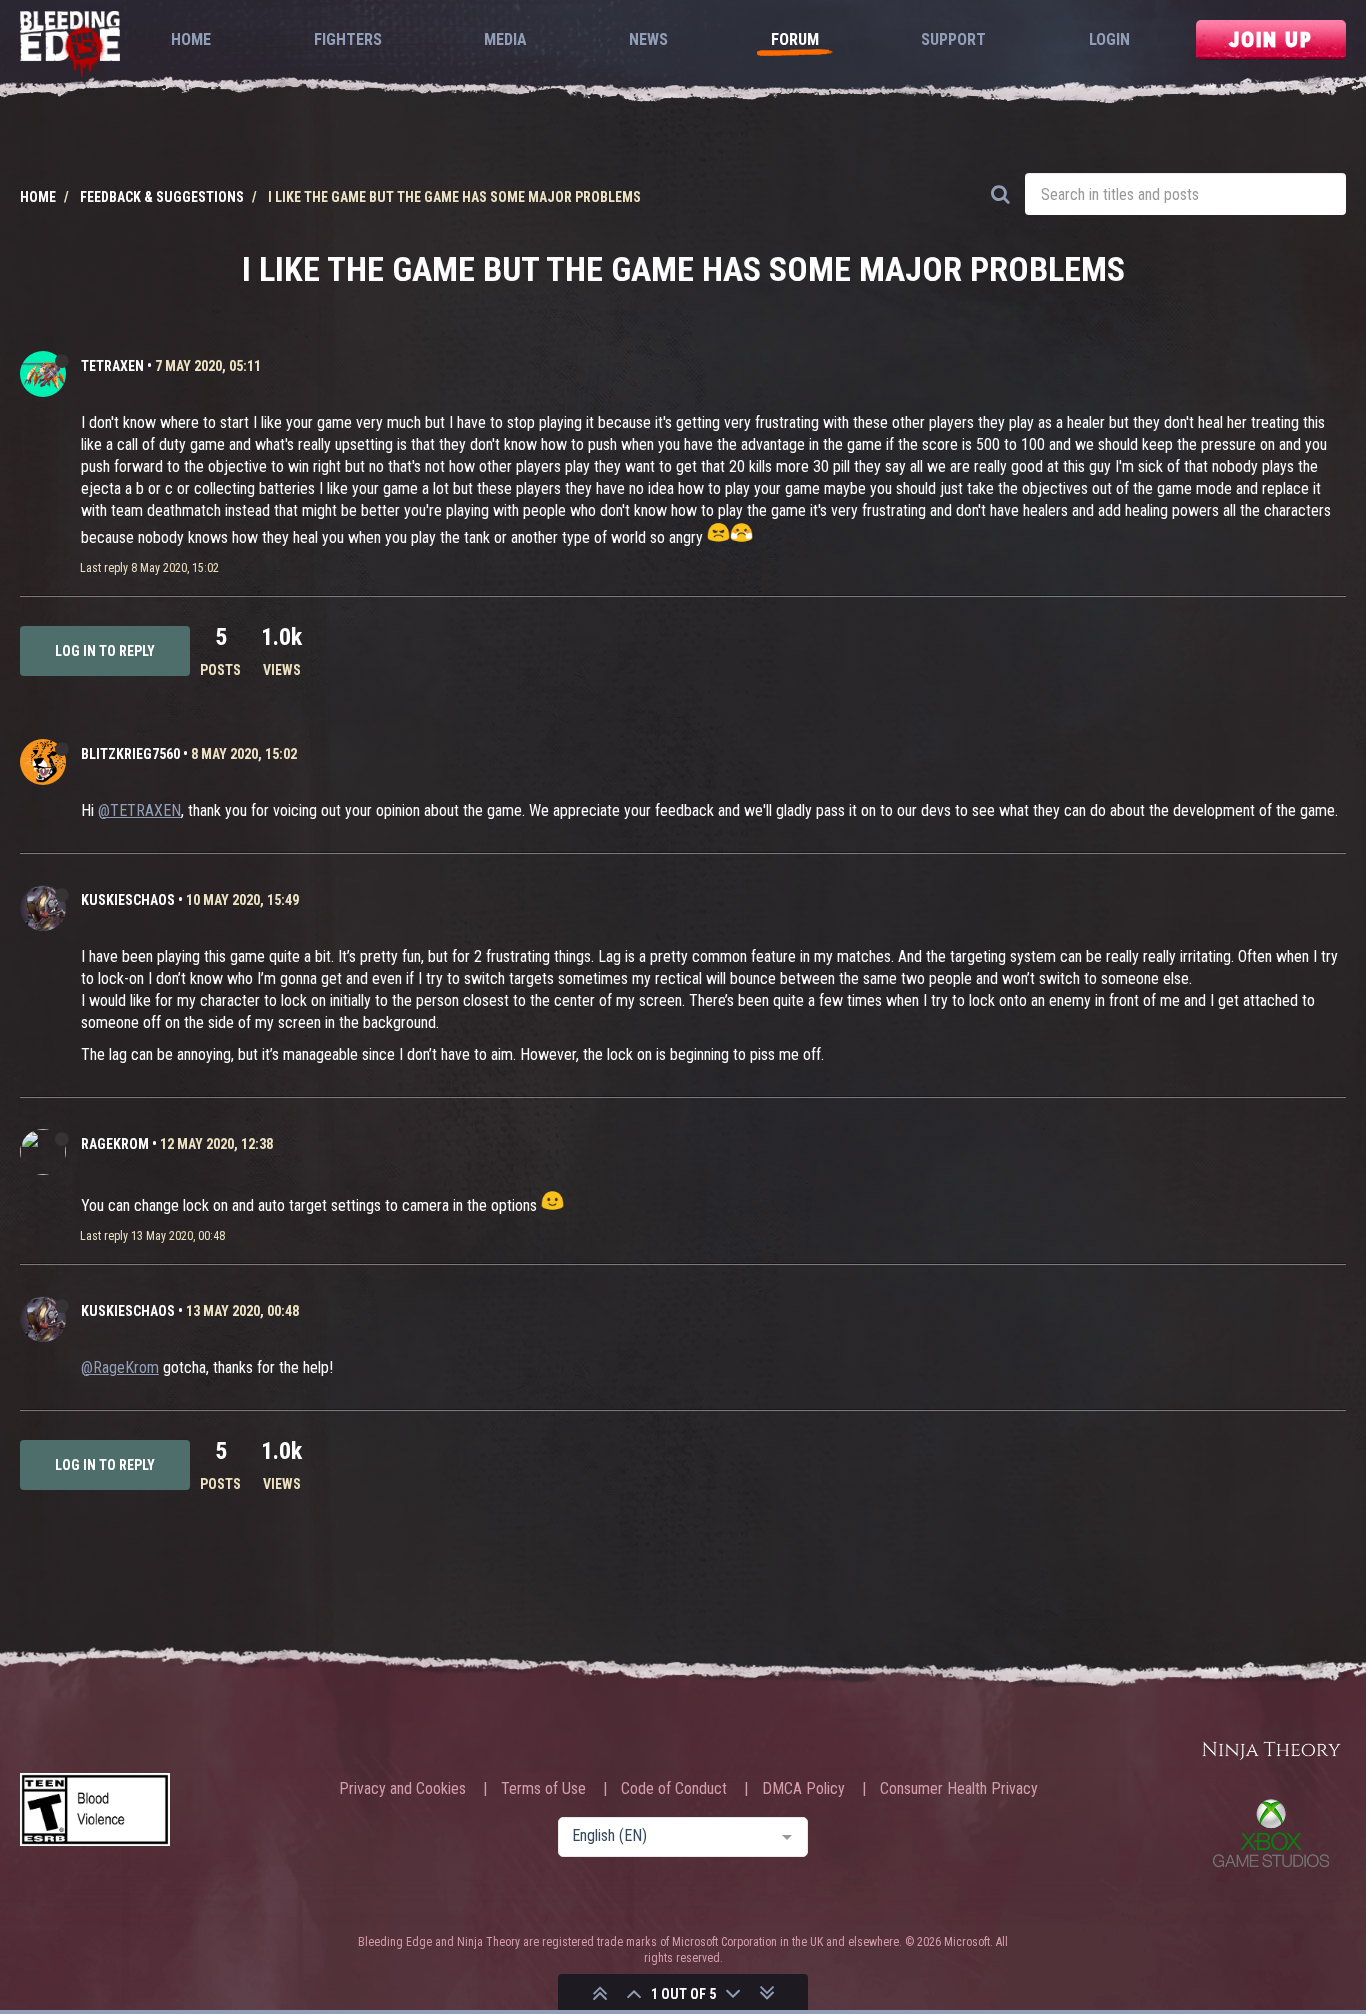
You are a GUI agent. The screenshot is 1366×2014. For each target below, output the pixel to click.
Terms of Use (543, 1789)
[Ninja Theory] (1271, 1751)
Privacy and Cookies (402, 1789)
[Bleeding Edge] (70, 45)
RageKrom (115, 1144)
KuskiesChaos (128, 900)
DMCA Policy (803, 1789)
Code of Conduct (674, 1789)
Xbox (1271, 1833)
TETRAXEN (112, 366)
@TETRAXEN (139, 810)
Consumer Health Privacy (959, 1789)
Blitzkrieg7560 (130, 754)
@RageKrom (120, 1367)
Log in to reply (105, 651)
